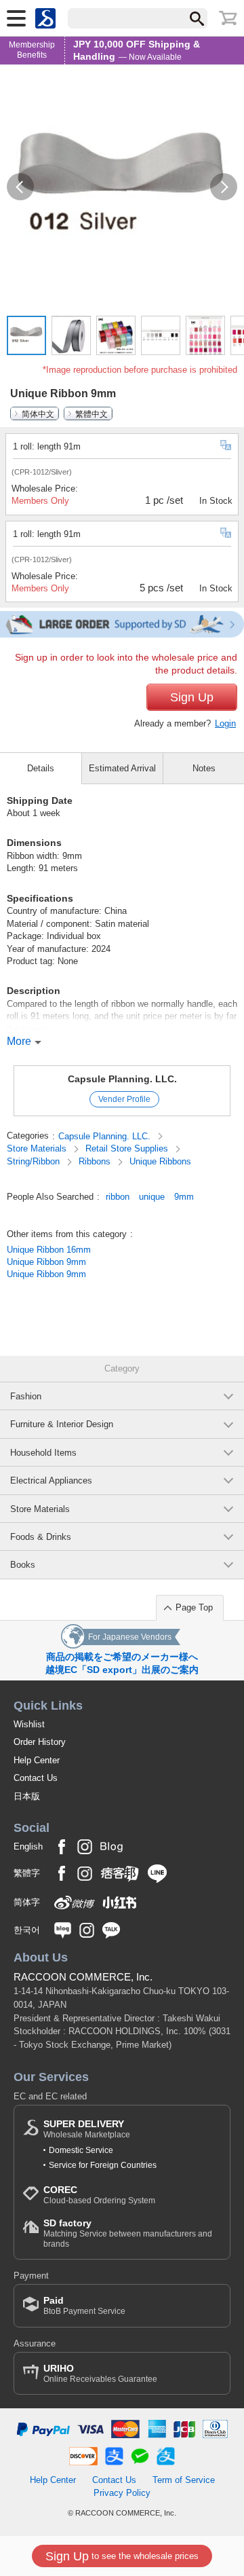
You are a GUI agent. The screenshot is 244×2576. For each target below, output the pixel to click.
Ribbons (96, 1161)
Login (225, 723)
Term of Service (184, 2480)
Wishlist (29, 1724)
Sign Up (192, 697)
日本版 (27, 1796)
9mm (184, 1197)
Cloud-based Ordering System (99, 2195)
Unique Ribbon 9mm (46, 1262)
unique (152, 1197)
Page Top (194, 1607)
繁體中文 (91, 413)
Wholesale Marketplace (87, 2129)
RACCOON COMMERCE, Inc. (83, 1977)
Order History (40, 1742)
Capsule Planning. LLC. (122, 1079)
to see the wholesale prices (122, 2556)
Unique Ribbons (160, 1161)
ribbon (118, 1197)
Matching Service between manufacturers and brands (128, 2233)
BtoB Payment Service (84, 2305)
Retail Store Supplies (128, 1148)
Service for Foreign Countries (103, 2165)
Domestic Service (81, 2150)
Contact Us (36, 1778)
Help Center (37, 1760)
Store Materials (38, 1148)
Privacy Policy (122, 2493)
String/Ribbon (35, 1161)
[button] (20, 187)
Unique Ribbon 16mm (49, 1250)
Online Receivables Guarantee (100, 2373)
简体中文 (38, 413)
